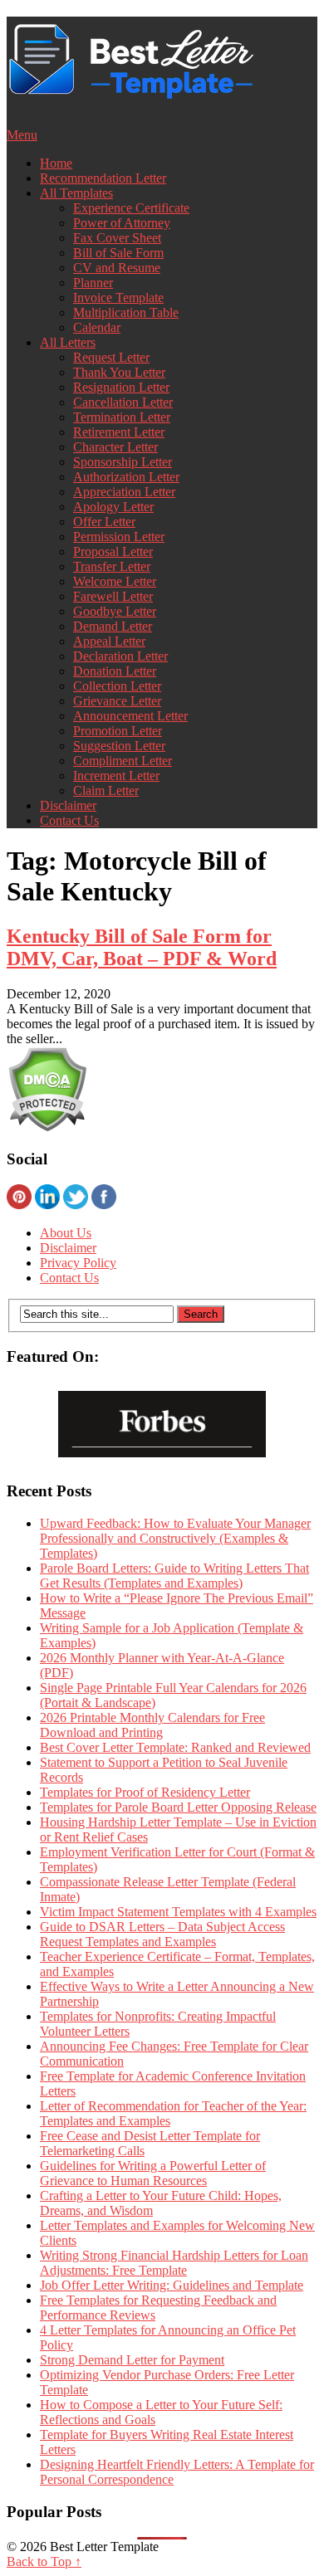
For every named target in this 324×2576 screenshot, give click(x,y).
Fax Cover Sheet (117, 238)
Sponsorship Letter (123, 462)
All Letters (68, 342)
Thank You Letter (119, 372)
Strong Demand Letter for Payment (132, 2360)
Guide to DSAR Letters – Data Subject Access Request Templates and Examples (162, 1934)
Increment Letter (116, 776)
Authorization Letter (126, 477)
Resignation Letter (121, 387)
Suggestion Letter (119, 746)
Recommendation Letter (103, 178)
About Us (66, 1233)
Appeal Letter (109, 641)
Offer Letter (104, 522)
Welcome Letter (115, 581)
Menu (22, 135)
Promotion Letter (118, 731)
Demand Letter (113, 626)
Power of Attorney (122, 223)
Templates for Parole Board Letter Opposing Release (178, 1807)
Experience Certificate (131, 208)
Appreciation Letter (124, 492)
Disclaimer (68, 805)
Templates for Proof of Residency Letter (145, 1792)
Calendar (97, 327)
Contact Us (69, 820)
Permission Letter (119, 537)
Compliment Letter (123, 761)
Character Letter (115, 447)
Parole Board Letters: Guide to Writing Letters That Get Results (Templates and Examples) (174, 1576)
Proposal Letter (113, 551)
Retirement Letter (119, 432)
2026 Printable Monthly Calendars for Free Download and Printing (152, 1725)
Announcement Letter (130, 716)
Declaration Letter (120, 656)
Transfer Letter (112, 566)
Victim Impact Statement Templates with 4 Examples (178, 1912)
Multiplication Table (126, 312)
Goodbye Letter (115, 611)
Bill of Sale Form (118, 253)
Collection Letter (117, 686)
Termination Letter (122, 417)
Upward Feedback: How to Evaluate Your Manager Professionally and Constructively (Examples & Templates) (175, 1538)
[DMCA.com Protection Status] (47, 1127)
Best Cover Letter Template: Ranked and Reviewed (175, 1747)
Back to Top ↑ (44, 2561)
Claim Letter (106, 790)
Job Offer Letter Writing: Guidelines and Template (172, 2285)
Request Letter (111, 357)
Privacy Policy (78, 1263)
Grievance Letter (117, 701)
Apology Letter (113, 507)
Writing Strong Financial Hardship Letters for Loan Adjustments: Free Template (174, 2263)
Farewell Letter (113, 596)
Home (56, 163)
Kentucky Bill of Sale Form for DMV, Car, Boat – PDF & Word (142, 947)
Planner (93, 283)
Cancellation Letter (123, 402)
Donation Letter (115, 671)
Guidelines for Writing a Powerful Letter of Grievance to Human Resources (153, 2173)
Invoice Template (118, 298)
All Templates (76, 193)
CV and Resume (117, 268)
